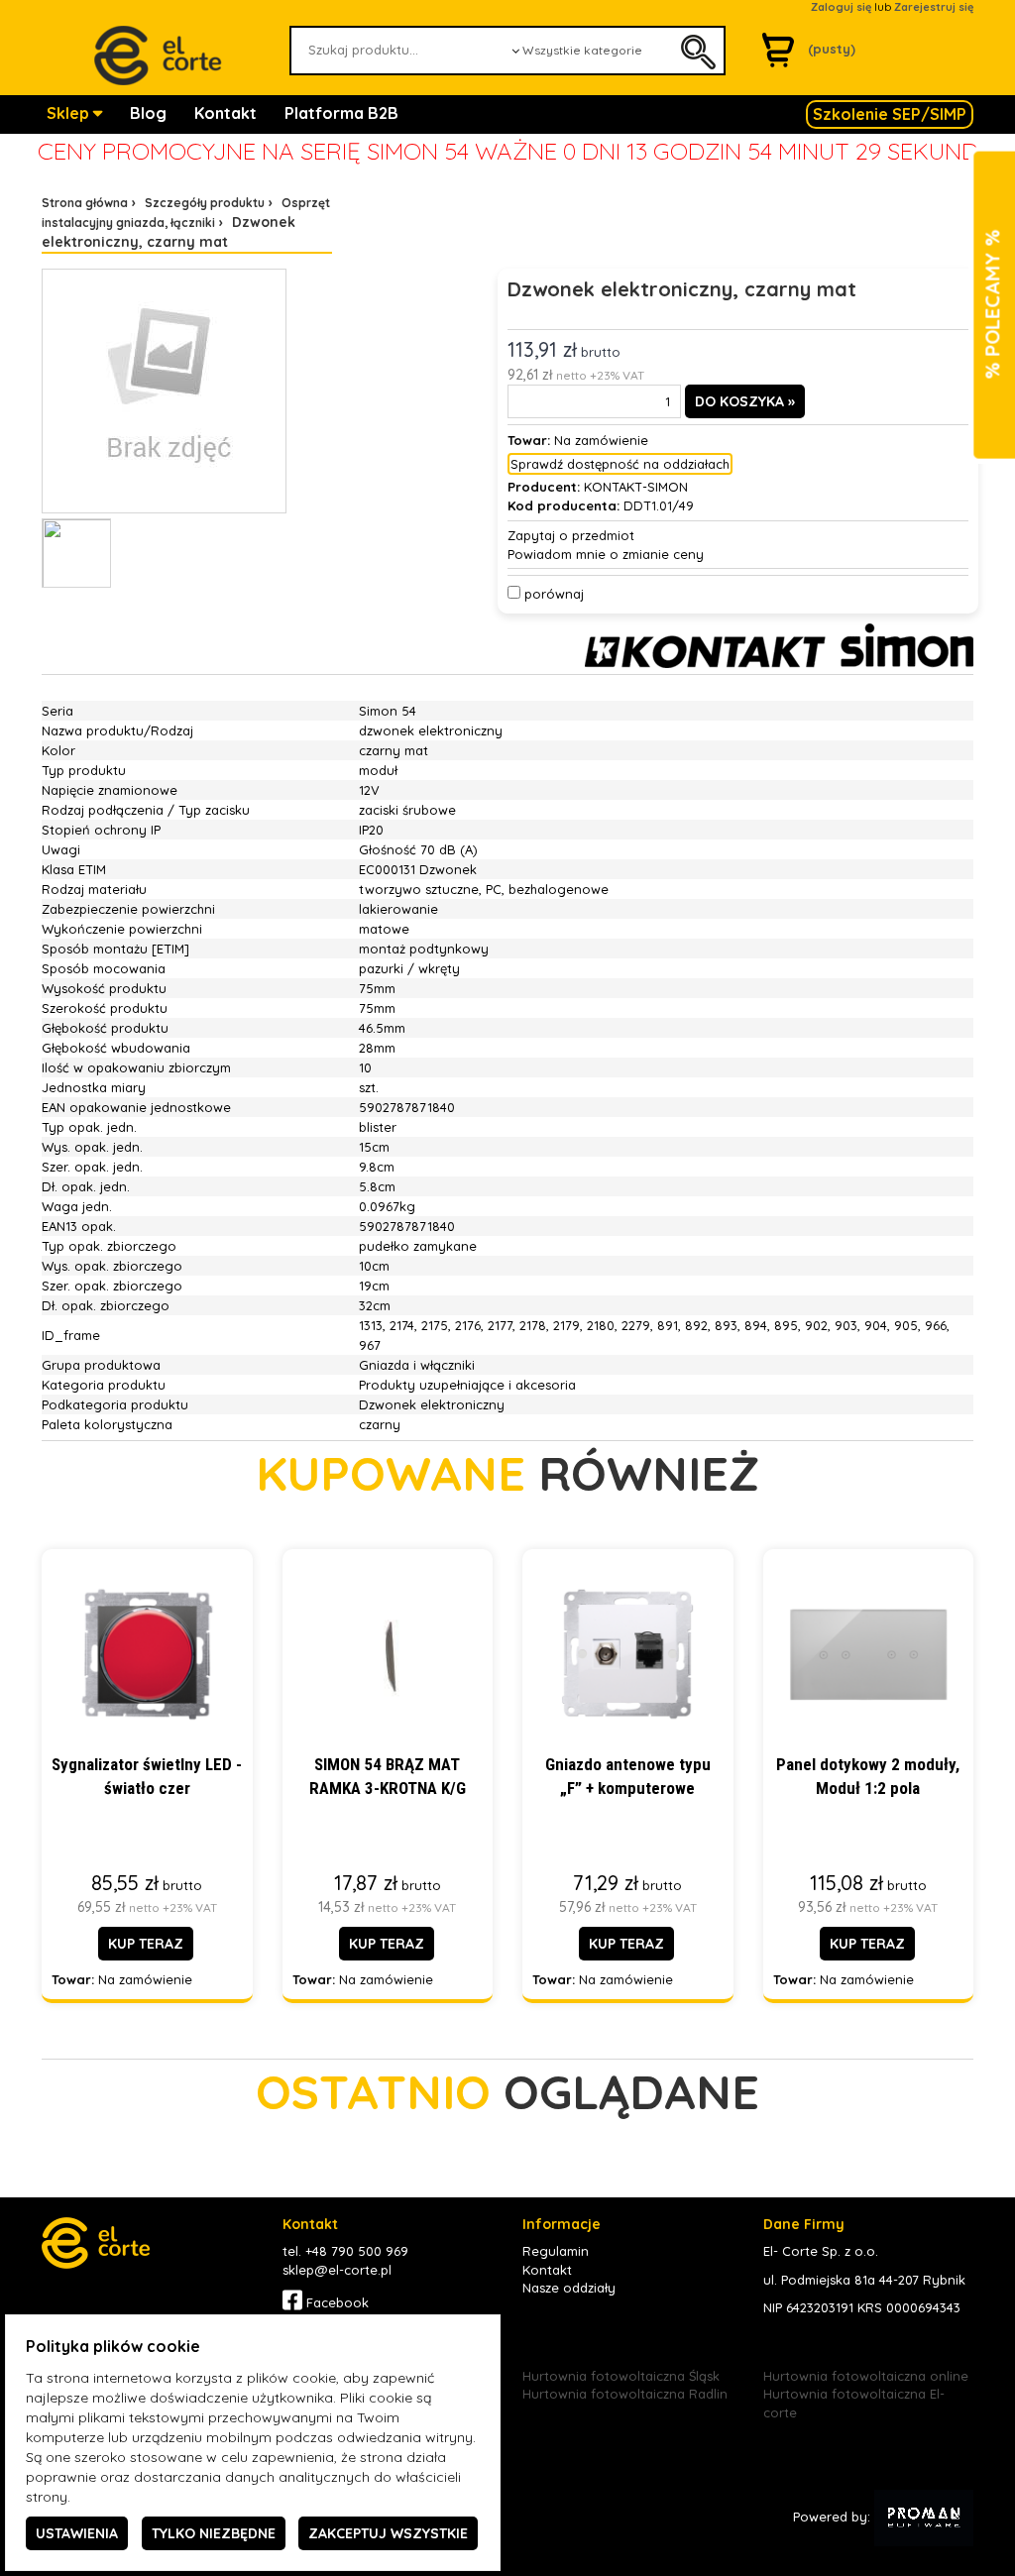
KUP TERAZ (146, 1944)
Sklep (70, 113)
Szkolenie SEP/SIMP (890, 114)
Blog (148, 113)
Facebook (336, 2302)
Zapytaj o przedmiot (571, 535)
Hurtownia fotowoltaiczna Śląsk (621, 2376)
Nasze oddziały (569, 2288)
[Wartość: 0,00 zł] (783, 48)
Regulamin (556, 2251)
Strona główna (85, 203)
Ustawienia (77, 2533)
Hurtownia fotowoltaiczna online (866, 2376)
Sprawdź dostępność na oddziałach (620, 464)
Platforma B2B (341, 113)
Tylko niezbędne (214, 2533)
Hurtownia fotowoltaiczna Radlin (625, 2394)
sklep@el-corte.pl (337, 2270)
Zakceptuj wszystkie (388, 2533)
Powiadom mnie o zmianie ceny (606, 554)
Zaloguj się (841, 7)
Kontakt (226, 113)
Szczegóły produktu (205, 203)
